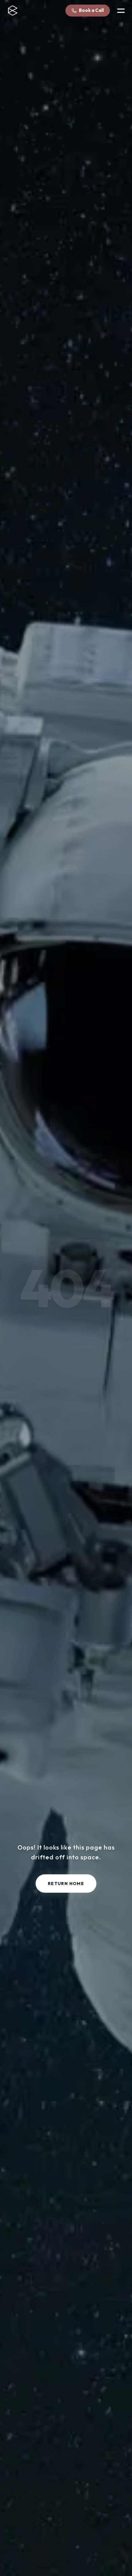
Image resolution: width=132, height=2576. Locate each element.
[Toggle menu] (121, 11)
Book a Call (91, 10)
